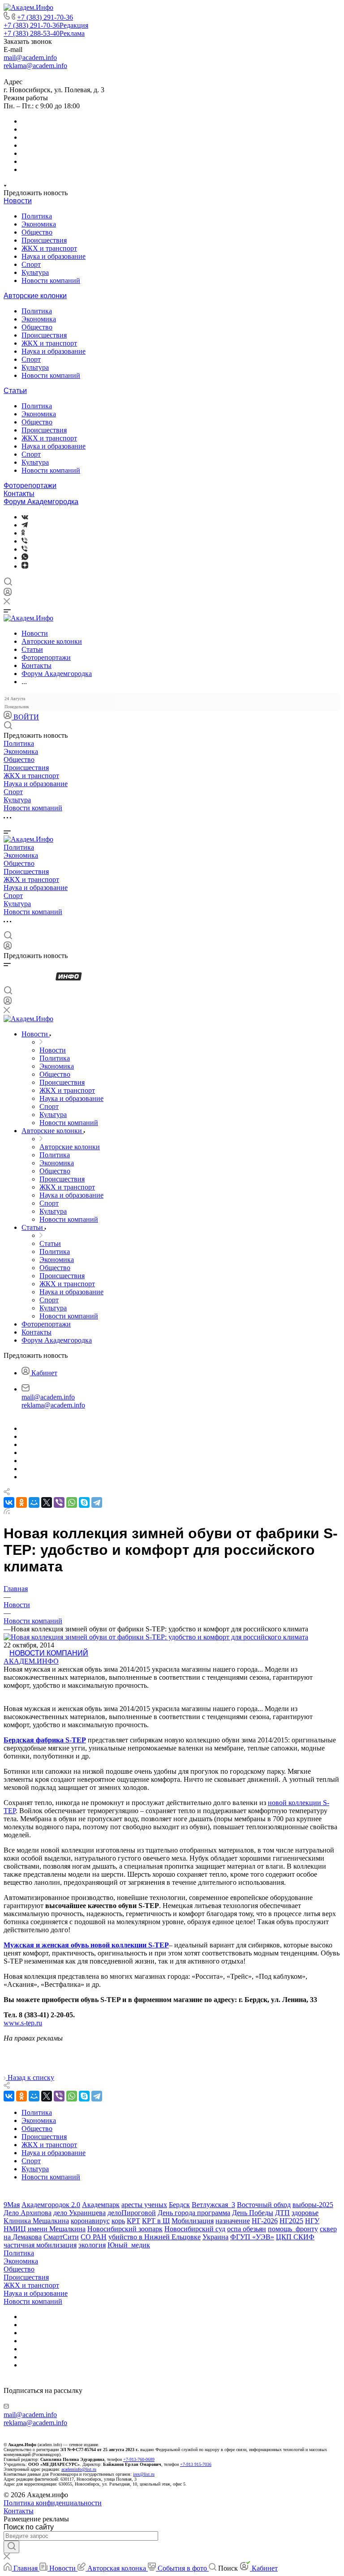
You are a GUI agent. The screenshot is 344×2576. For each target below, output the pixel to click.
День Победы (253, 2213)
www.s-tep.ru (23, 2023)
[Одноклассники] (23, 533)
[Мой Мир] (34, 1502)
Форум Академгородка (41, 502)
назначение (233, 2221)
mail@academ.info (30, 58)
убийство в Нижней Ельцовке (155, 2237)
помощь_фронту (293, 2229)
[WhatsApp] (72, 1502)
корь (118, 2221)
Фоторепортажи (30, 486)
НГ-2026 (265, 2221)
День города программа (194, 2213)
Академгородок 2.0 (51, 2205)
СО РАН (94, 2237)
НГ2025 (291, 2221)
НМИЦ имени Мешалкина (45, 2229)
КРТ (133, 2221)
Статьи (15, 391)
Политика (37, 216)
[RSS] (7, 1512)
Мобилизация (193, 2221)
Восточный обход (264, 2205)
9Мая (12, 2205)
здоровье (305, 2213)
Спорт (31, 264)
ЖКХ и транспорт (49, 248)
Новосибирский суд (195, 2229)
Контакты (19, 494)
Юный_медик (129, 2245)
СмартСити (61, 2237)
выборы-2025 (313, 2205)
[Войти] (8, 594)
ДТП (282, 2213)
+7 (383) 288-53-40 (44, 33)
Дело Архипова (28, 2213)
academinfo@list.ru (79, 2469)
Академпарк (101, 2205)
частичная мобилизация (40, 2245)
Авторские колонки (35, 296)
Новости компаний (51, 280)
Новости (18, 201)
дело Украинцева (80, 2213)
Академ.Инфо (31, 1661)
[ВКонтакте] (25, 517)
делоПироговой (132, 2213)
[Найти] (11, 2547)
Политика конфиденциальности (53, 2503)
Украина (215, 2237)
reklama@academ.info (35, 66)
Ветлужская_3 (213, 2205)
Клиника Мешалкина (36, 2221)
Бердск (179, 2205)
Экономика (39, 224)
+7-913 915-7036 (196, 2464)
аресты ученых (144, 2205)
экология (92, 2245)
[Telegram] (25, 525)
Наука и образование (54, 256)
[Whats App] (25, 558)
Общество (37, 232)
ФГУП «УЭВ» (252, 2237)
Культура (35, 272)
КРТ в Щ (156, 2221)
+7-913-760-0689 (139, 2459)
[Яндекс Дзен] (25, 566)
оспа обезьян (247, 2229)
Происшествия (44, 240)
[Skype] (84, 1502)
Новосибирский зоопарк (125, 2229)
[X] (47, 1502)
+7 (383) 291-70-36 (45, 17)
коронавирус (90, 2221)
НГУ (312, 2221)
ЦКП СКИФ (295, 2237)
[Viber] (24, 541)
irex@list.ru (144, 2474)
